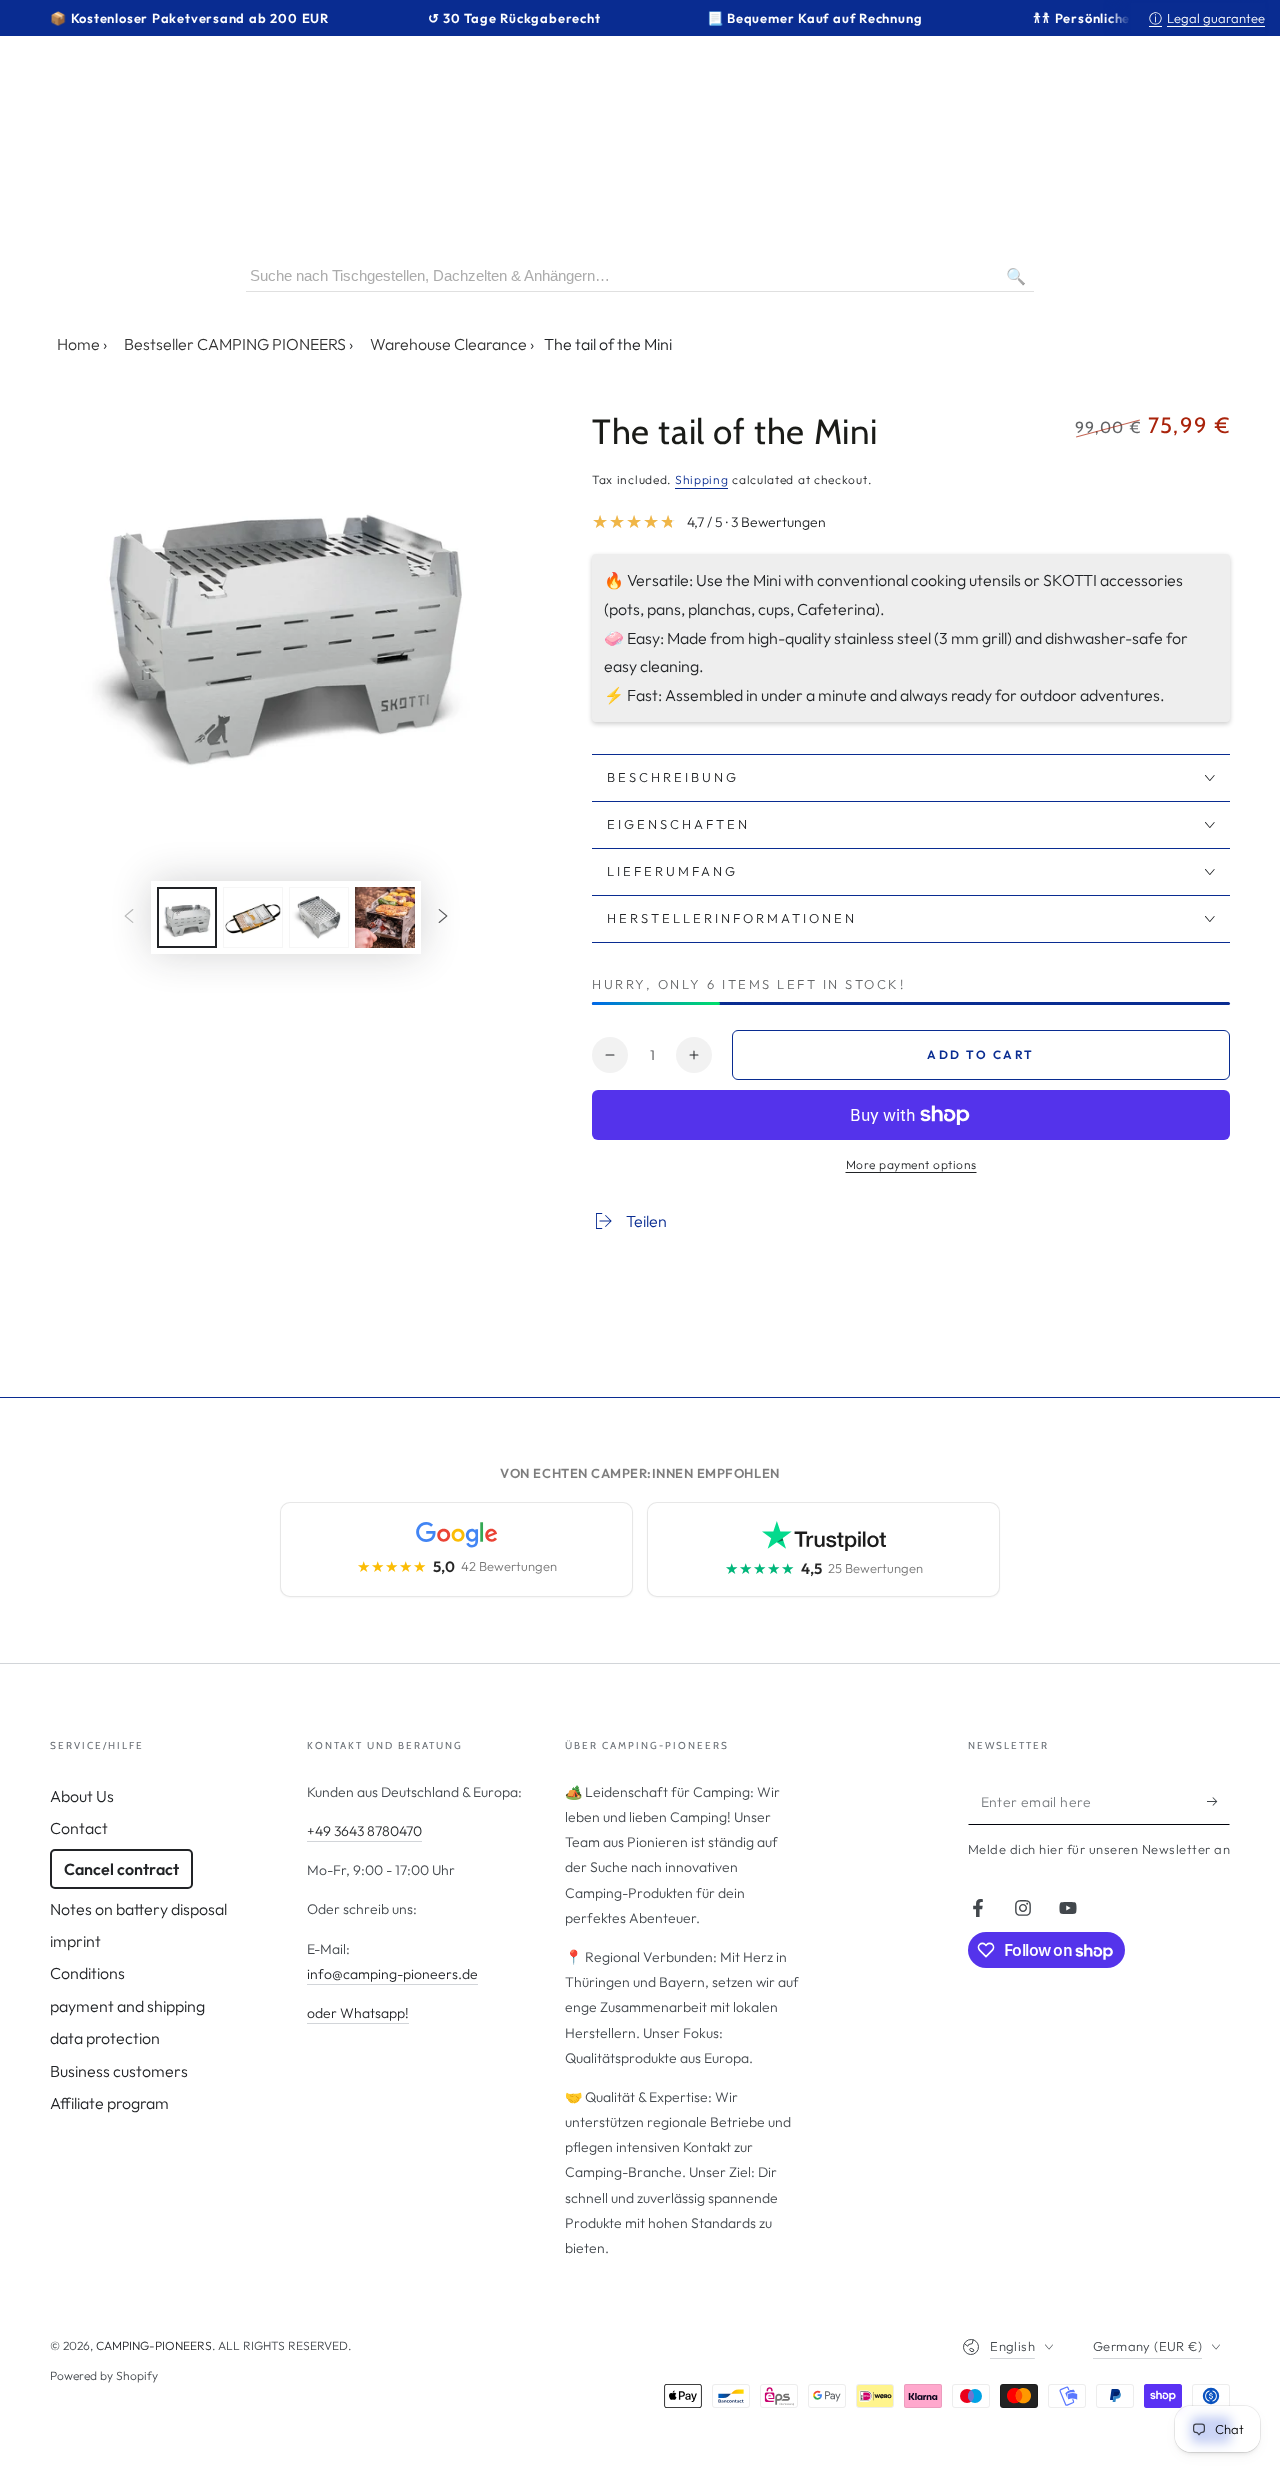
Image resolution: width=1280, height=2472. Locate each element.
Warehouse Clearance (448, 344)
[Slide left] (129, 918)
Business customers (119, 2071)
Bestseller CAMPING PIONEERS (235, 344)
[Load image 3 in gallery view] (319, 917)
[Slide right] (443, 918)
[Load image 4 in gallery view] (385, 917)
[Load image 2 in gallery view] (253, 917)
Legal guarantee (1207, 18)
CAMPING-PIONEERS (154, 2345)
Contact (79, 1828)
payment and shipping (127, 2006)
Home (78, 344)
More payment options (911, 1164)
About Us (82, 1796)
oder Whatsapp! (358, 2013)
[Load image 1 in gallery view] (187, 917)
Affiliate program (109, 2103)
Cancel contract (121, 1869)
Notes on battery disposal (138, 1909)
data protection (105, 2038)
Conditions (87, 1973)
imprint (75, 1941)
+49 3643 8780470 (364, 1831)
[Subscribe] (1218, 1802)
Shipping (702, 479)
